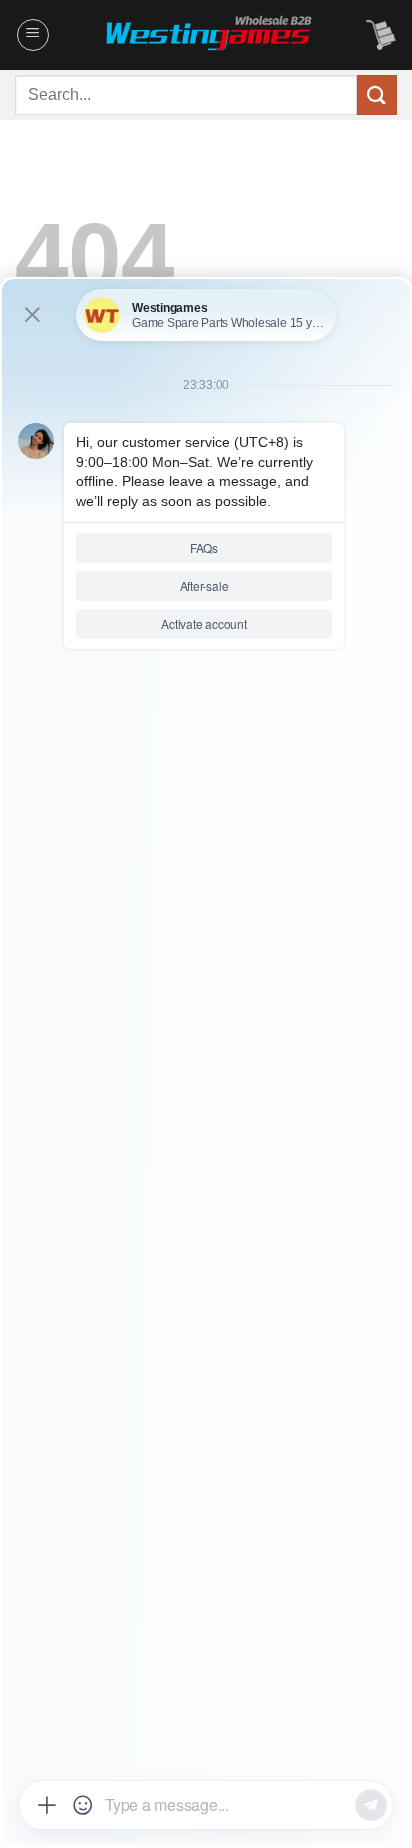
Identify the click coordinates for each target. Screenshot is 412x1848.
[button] (33, 35)
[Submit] (377, 94)
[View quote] (381, 35)
